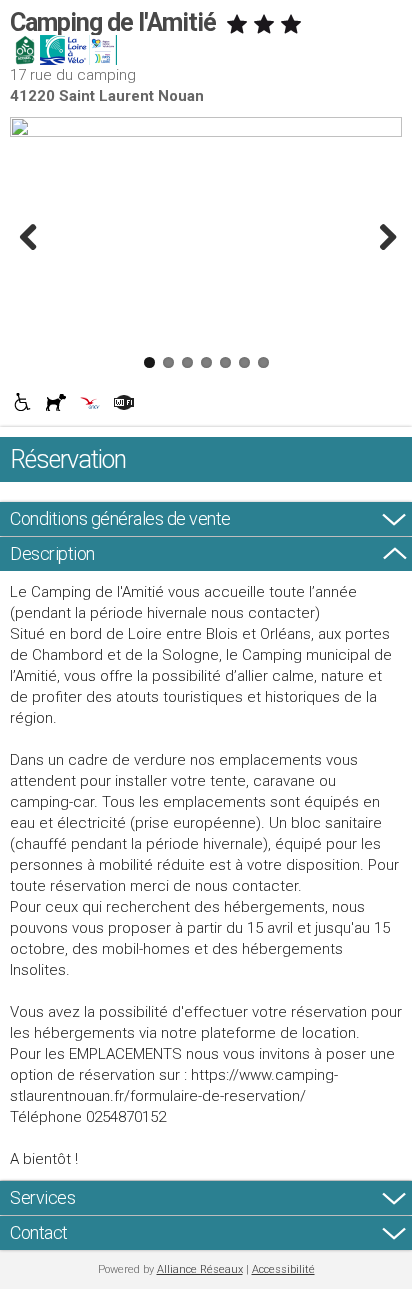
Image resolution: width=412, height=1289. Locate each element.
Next (382, 236)
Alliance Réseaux (200, 1269)
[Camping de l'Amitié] (206, 127)
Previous (30, 236)
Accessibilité (283, 1269)
